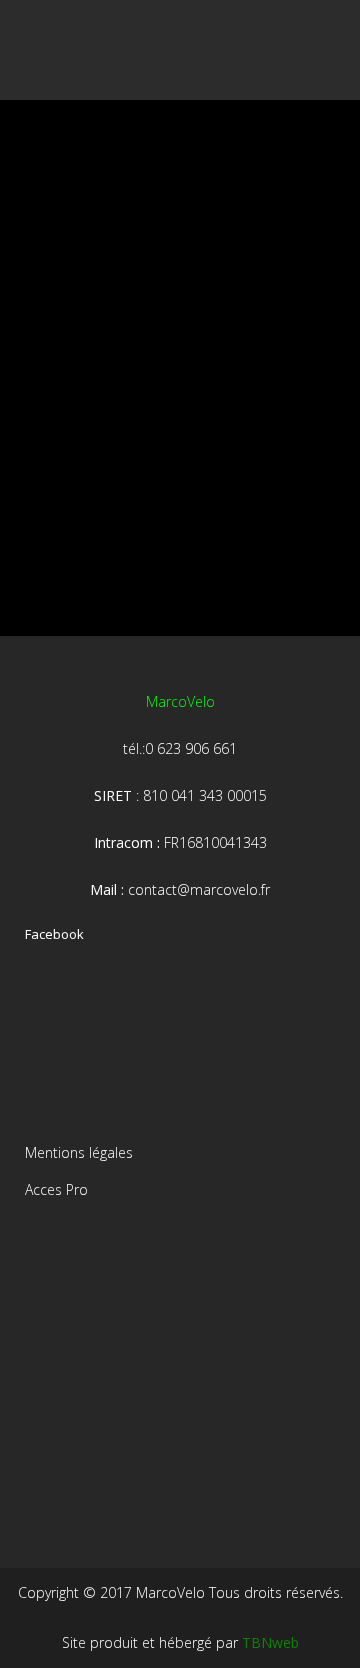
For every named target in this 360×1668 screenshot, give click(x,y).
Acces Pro (56, 1189)
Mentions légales (79, 1152)
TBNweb (270, 1642)
